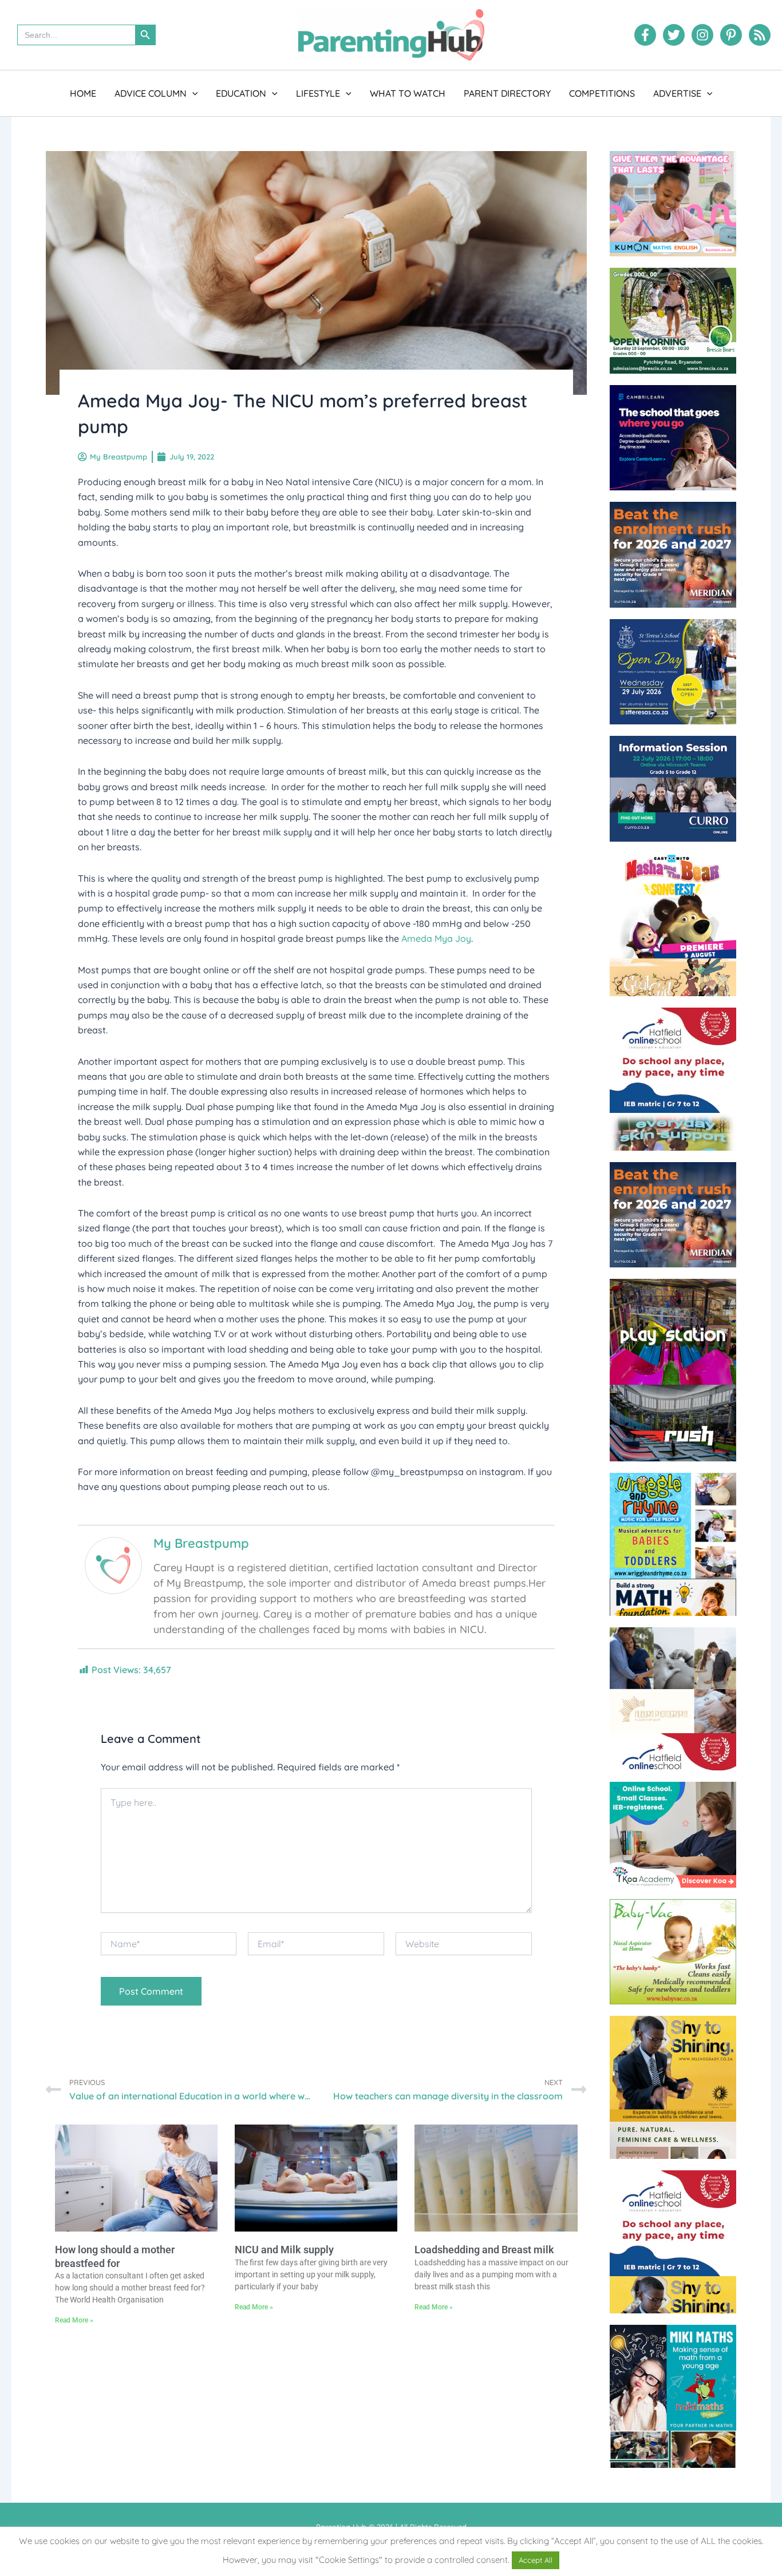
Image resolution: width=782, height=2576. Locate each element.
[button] (192, 93)
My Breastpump (201, 1543)
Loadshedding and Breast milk (484, 2250)
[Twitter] (674, 35)
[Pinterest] (731, 35)
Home (83, 93)
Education (241, 93)
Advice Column (151, 93)
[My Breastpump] (113, 1564)
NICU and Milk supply (284, 2250)
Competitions (602, 93)
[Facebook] (645, 35)
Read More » (74, 2320)
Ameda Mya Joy (436, 938)
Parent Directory (507, 93)
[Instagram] (702, 35)
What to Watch (408, 93)
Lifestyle (318, 93)
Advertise (677, 93)
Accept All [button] (536, 2560)
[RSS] (760, 35)
